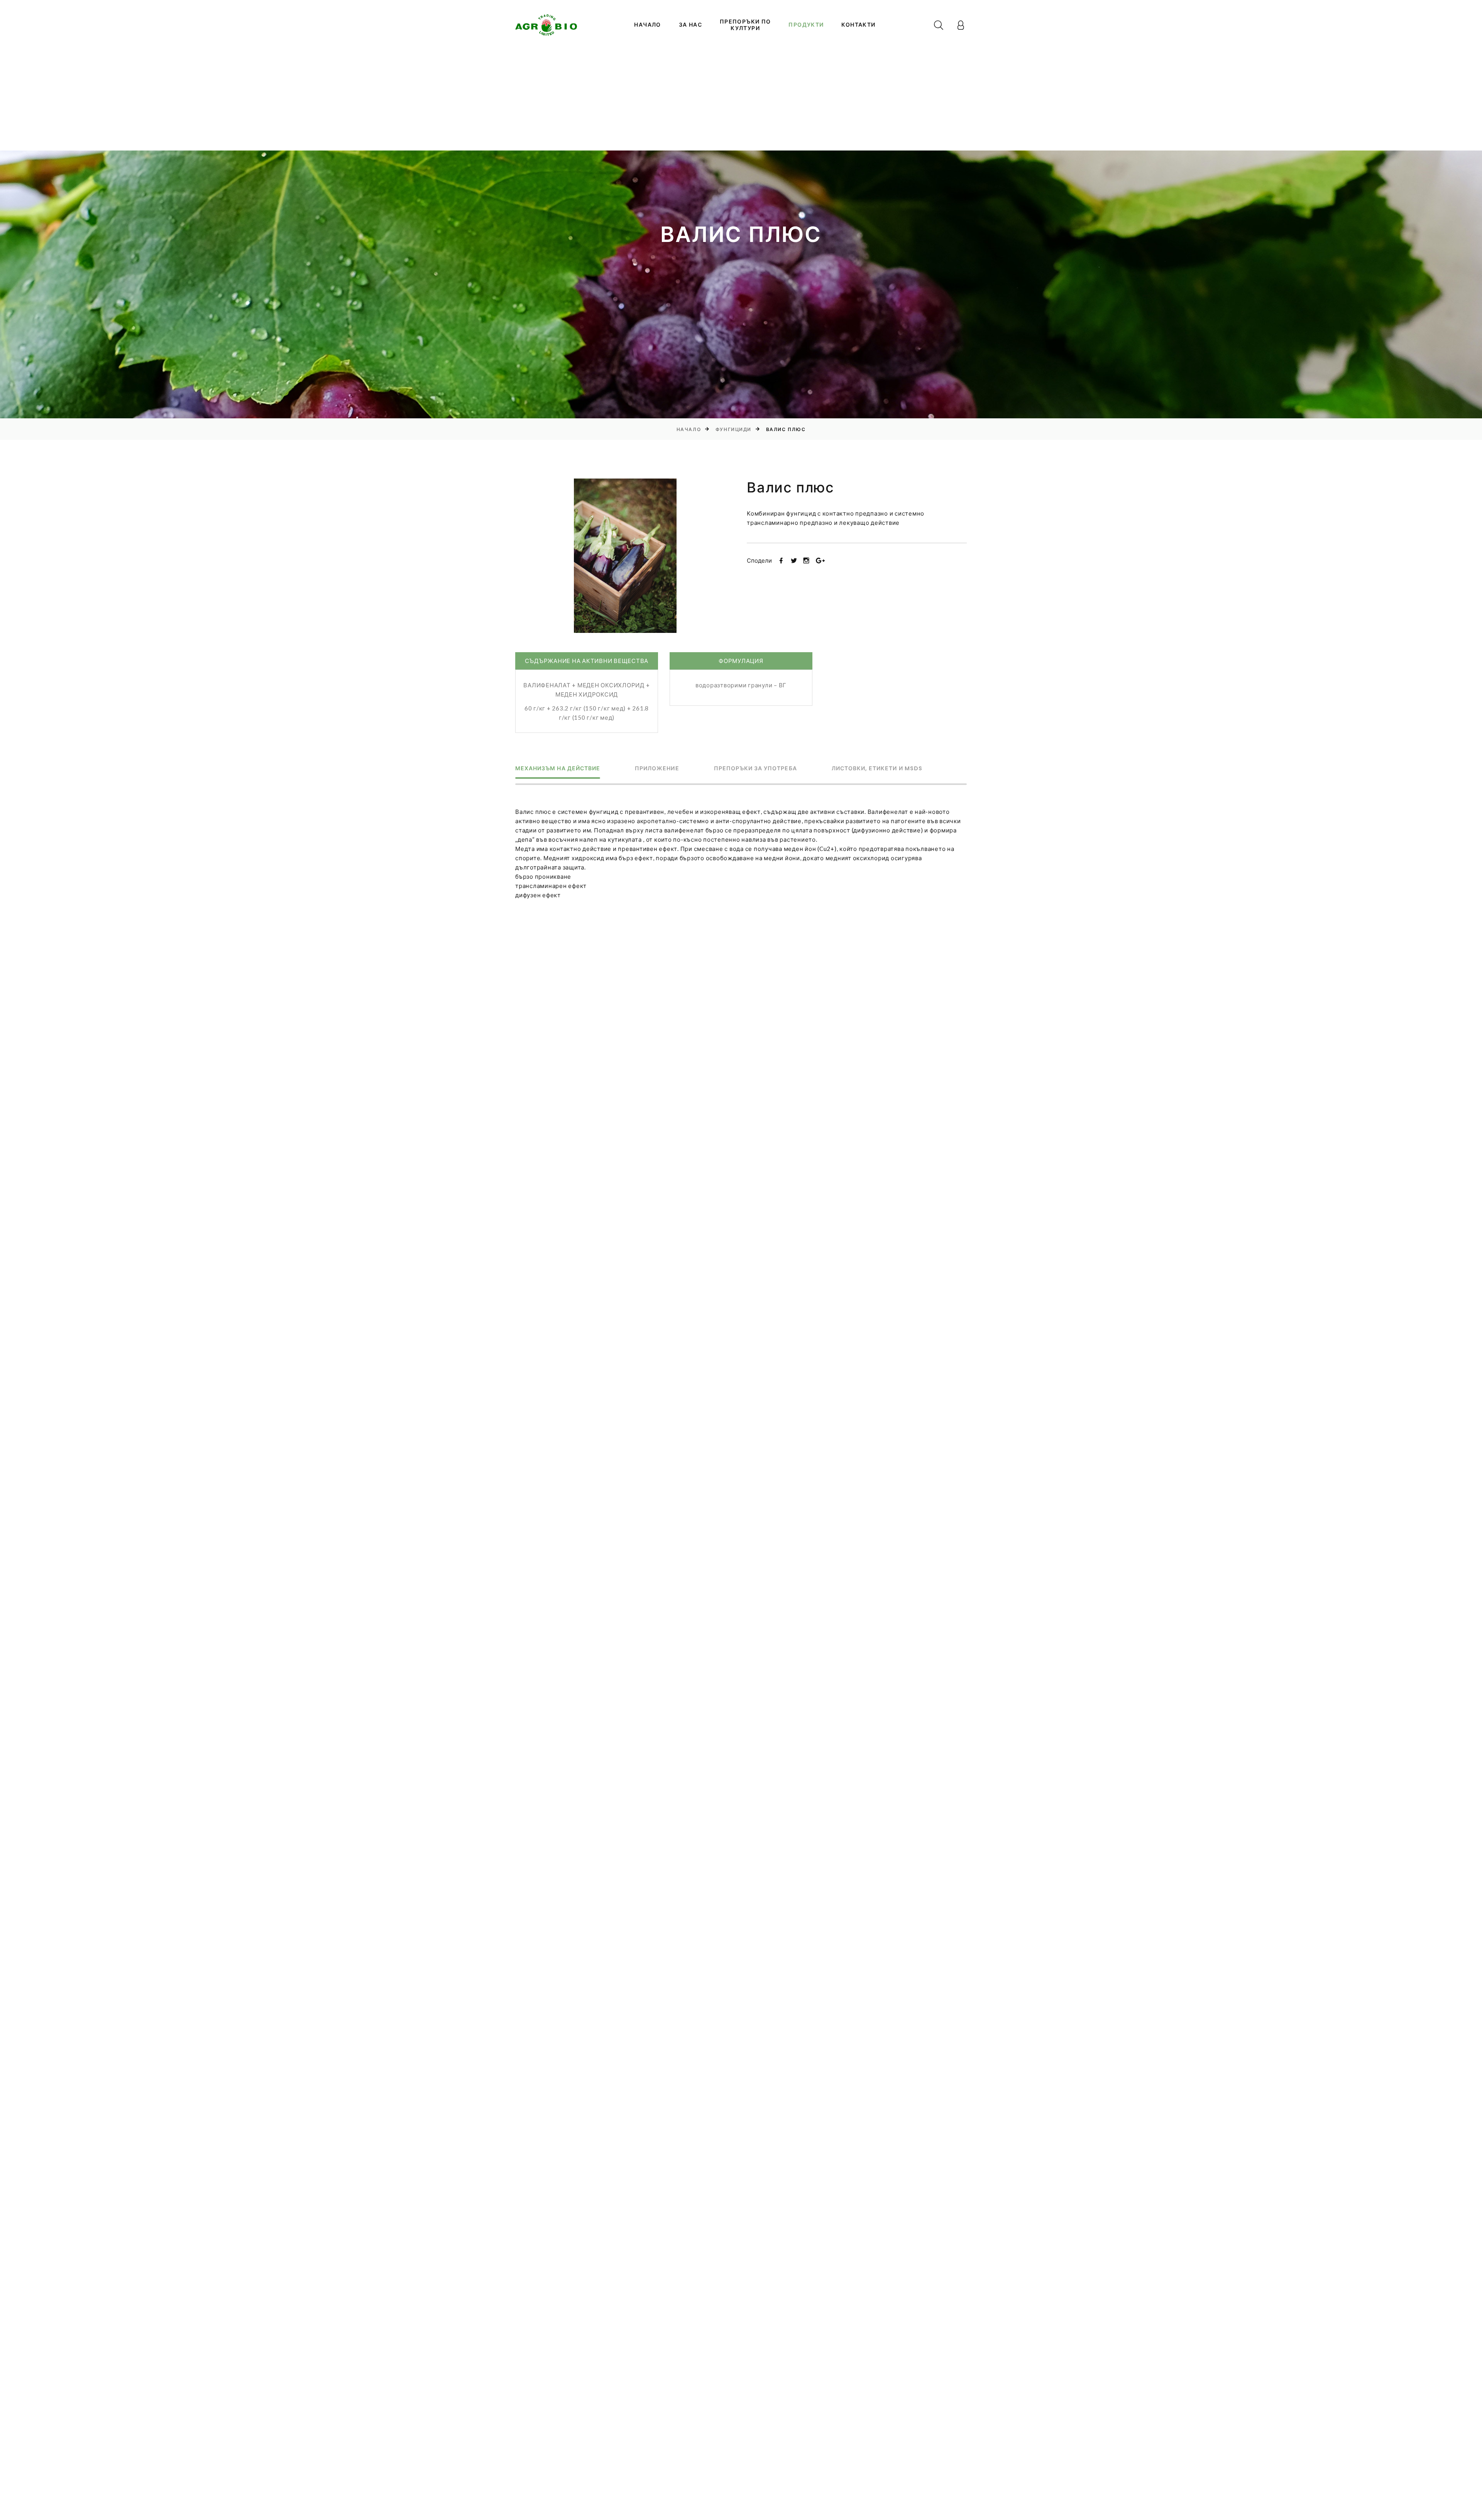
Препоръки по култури (745, 25)
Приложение (657, 769)
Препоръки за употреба (755, 769)
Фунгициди (733, 429)
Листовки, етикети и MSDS (877, 769)
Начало (647, 25)
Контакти (858, 25)
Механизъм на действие (558, 769)
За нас (690, 25)
